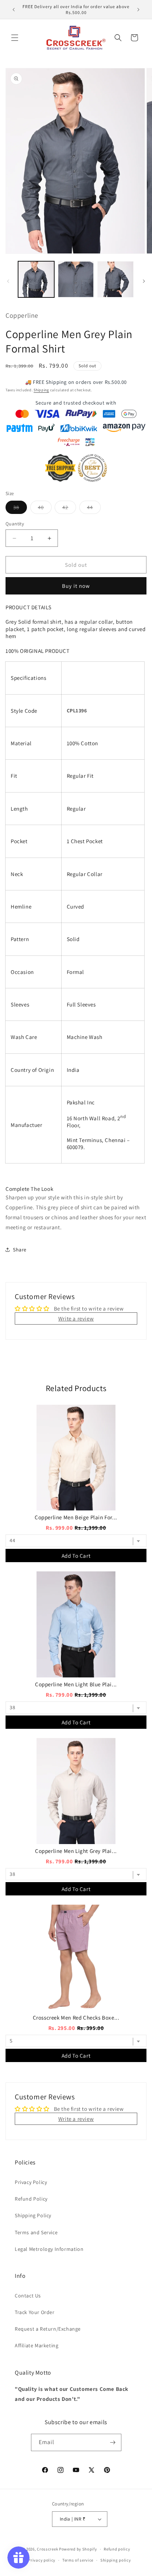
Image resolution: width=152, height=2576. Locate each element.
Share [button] (20, 1250)
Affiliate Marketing (37, 2345)
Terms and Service (36, 2232)
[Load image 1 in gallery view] (36, 279)
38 (20, 509)
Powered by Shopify (78, 2549)
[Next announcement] (138, 10)
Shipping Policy (33, 2215)
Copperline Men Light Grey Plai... (76, 1851)
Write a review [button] (76, 1318)
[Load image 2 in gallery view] (76, 279)
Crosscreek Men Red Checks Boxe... (76, 2018)
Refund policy (117, 2549)
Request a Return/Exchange (48, 2329)
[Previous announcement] (14, 10)
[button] (15, 38)
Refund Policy (31, 2199)
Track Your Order (35, 2312)
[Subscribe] (113, 2442)
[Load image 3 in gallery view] (115, 279)
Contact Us (28, 2296)
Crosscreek (47, 2549)
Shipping (41, 390)
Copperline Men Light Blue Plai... (76, 1684)
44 (94, 509)
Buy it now (76, 586)
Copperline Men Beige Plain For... (76, 1517)
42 (69, 509)
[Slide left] (8, 281)
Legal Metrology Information (49, 2249)
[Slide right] (144, 281)
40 (45, 509)
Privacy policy (42, 2560)
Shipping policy (116, 2560)
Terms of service (78, 2560)
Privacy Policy (31, 2182)
